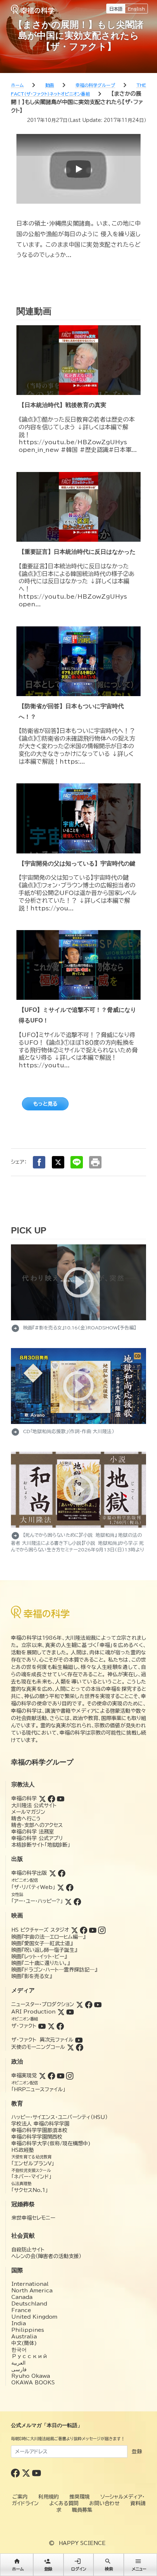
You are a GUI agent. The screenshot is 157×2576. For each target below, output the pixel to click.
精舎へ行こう (26, 1819)
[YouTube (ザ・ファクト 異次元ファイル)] (79, 2040)
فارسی (19, 2369)
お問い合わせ (104, 2503)
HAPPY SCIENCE (82, 2543)
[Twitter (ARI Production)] (61, 2012)
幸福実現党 (24, 2076)
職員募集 (82, 2510)
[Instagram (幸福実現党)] (70, 2076)
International (30, 2284)
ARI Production (33, 2012)
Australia (24, 2337)
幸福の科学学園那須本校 (39, 2130)
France (21, 2310)
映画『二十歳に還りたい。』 (41, 1963)
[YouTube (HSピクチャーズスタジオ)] (93, 1930)
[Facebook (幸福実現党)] (51, 2076)
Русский (29, 2356)
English (136, 9)
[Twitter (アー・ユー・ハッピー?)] (68, 1901)
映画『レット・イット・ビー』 (39, 1957)
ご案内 (20, 2497)
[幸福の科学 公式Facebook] (16, 2473)
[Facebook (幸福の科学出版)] (62, 1873)
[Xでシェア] (58, 1162)
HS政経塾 (23, 2150)
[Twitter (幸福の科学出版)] (53, 1873)
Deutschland (29, 2304)
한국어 (19, 2350)
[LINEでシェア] (77, 1162)
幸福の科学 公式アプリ (37, 1838)
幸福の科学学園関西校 (37, 2137)
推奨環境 (80, 2497)
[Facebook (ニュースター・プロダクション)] (89, 2004)
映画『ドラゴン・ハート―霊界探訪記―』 (54, 1970)
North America (32, 2291)
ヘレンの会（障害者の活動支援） (46, 2256)
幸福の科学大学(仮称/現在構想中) (51, 2143)
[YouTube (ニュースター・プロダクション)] (98, 2004)
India (19, 2323)
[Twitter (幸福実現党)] (42, 2076)
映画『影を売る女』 (32, 1976)
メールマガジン (28, 1812)
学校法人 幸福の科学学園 (40, 2124)
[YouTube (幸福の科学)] (61, 1798)
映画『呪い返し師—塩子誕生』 (44, 1950)
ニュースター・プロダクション (43, 2004)
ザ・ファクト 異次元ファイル (42, 2040)
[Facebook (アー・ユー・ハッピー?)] (77, 1901)
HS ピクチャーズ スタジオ (40, 1930)
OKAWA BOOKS (33, 2383)
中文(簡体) (24, 2343)
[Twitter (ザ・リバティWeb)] (61, 1887)
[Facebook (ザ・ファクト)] (60, 2026)
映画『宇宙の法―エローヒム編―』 (48, 1937)
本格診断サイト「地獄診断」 (41, 1845)
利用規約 (49, 2497)
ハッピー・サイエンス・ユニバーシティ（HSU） (60, 2117)
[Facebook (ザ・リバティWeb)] (70, 1887)
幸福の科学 (24, 1798)
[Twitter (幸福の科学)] (42, 1798)
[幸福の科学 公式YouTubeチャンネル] (37, 2473)
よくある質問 (64, 2503)
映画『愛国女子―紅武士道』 (42, 1943)
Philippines (28, 2330)
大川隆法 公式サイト (34, 1805)
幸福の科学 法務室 (33, 1832)
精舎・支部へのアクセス (37, 1825)
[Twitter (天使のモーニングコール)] (70, 2047)
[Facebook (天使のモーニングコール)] (80, 2047)
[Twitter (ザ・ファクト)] (51, 2026)
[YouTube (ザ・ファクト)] (42, 2026)
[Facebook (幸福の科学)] (51, 1798)
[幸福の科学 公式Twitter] (27, 2473)
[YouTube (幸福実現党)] (61, 2076)
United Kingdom (34, 2317)
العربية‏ (18, 2363)
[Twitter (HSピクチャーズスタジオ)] (74, 1930)
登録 (137, 2452)
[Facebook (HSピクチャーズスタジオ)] (84, 1930)
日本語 (116, 9)
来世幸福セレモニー (33, 2218)
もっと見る (45, 1104)
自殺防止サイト (28, 2250)
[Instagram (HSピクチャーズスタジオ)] (102, 1930)
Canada (22, 2297)
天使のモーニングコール (38, 2047)
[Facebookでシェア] (39, 1162)
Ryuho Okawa (31, 2376)
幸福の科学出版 (29, 1873)
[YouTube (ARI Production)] (70, 2012)
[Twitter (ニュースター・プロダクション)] (80, 2004)
